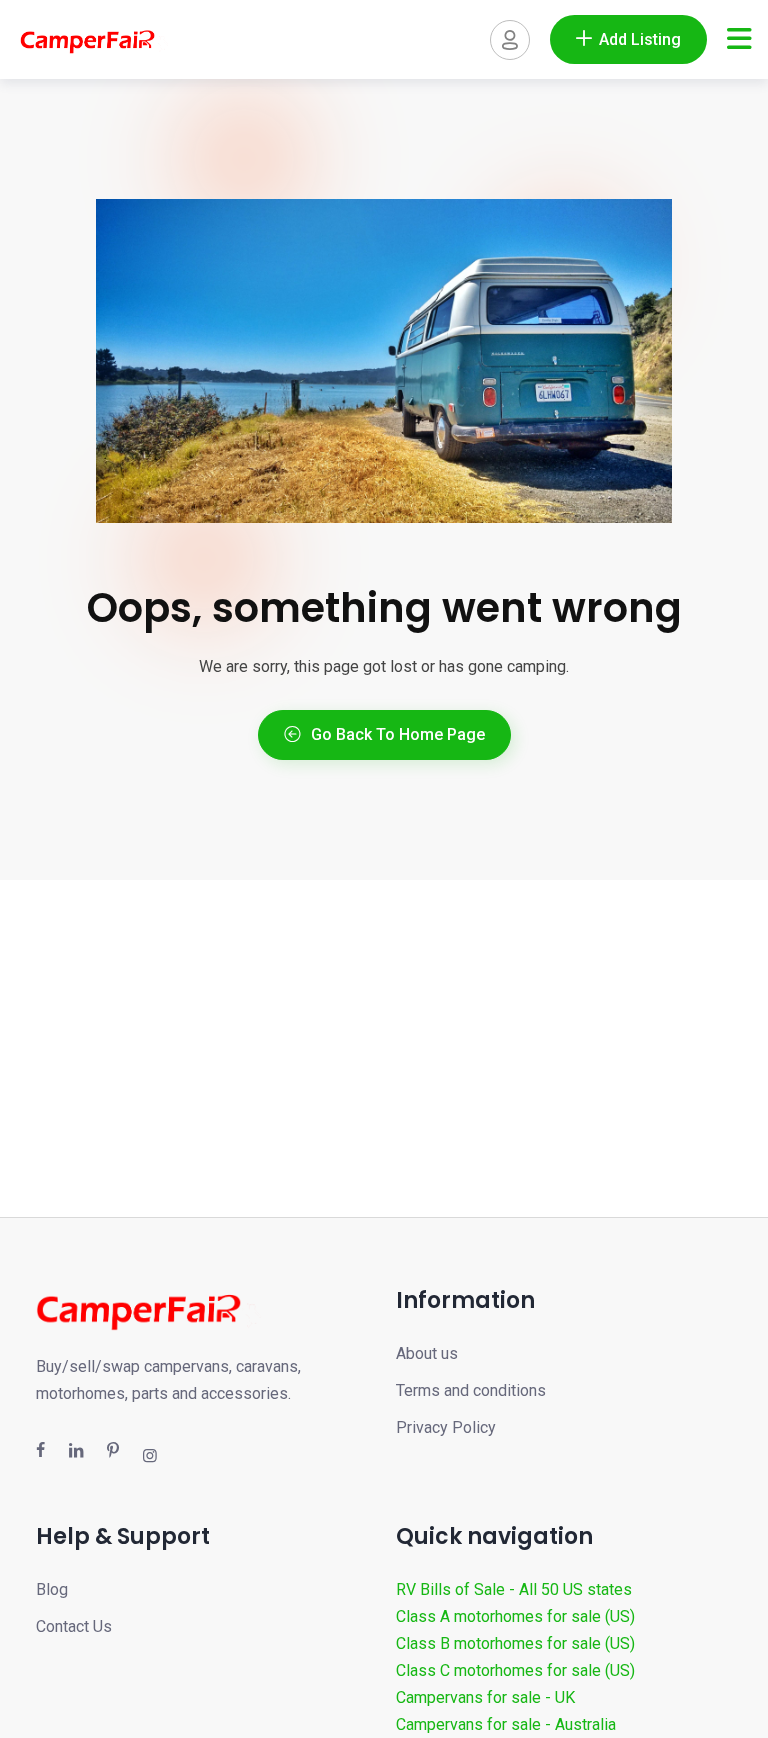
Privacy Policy (446, 1427)
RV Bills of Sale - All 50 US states (514, 1589)
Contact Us (74, 1626)
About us (427, 1353)
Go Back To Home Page (398, 734)
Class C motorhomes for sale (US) (515, 1670)
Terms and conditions (471, 1390)
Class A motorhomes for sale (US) (515, 1616)
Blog (52, 1589)
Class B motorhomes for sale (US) (515, 1643)
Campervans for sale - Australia (506, 1724)
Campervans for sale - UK (485, 1697)
